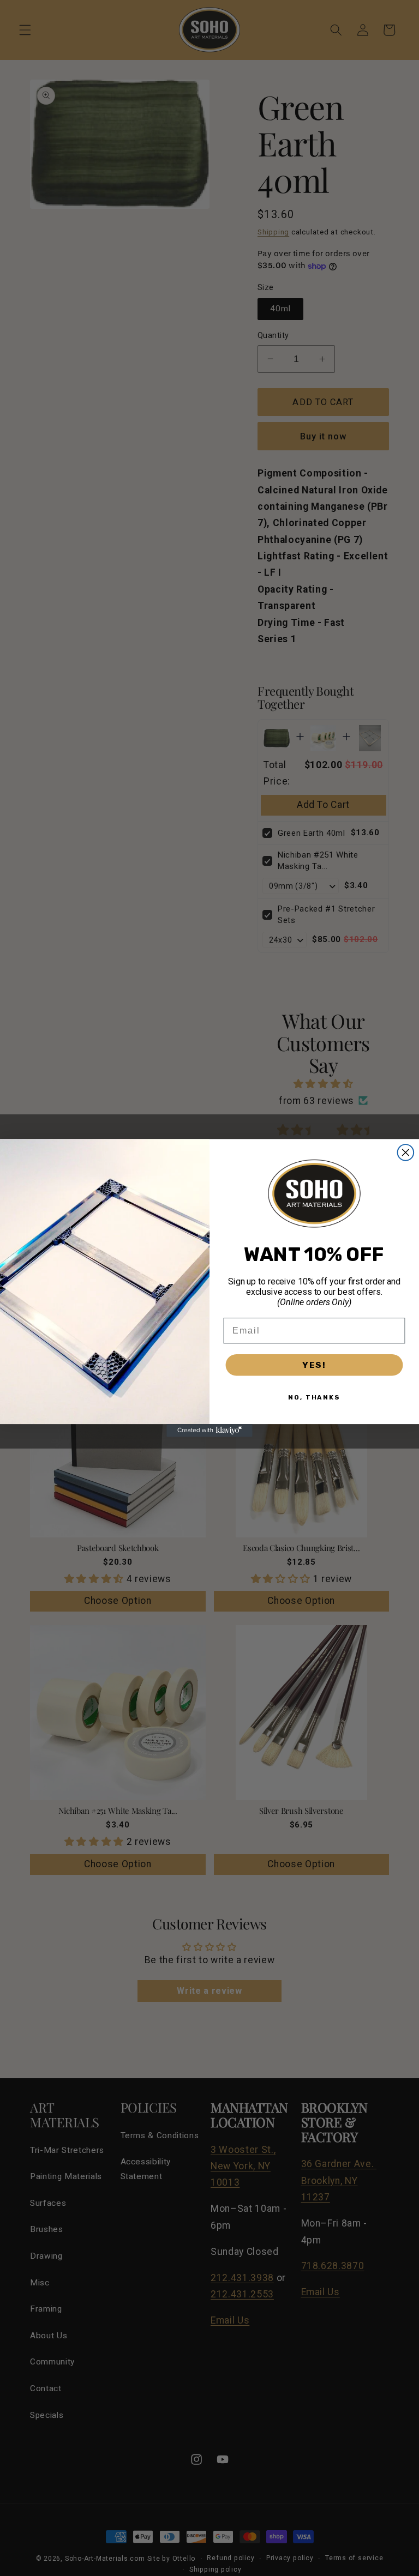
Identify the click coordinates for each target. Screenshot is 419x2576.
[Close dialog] (406, 1153)
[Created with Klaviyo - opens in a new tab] (209, 1431)
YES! (314, 1365)
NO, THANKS (314, 1397)
